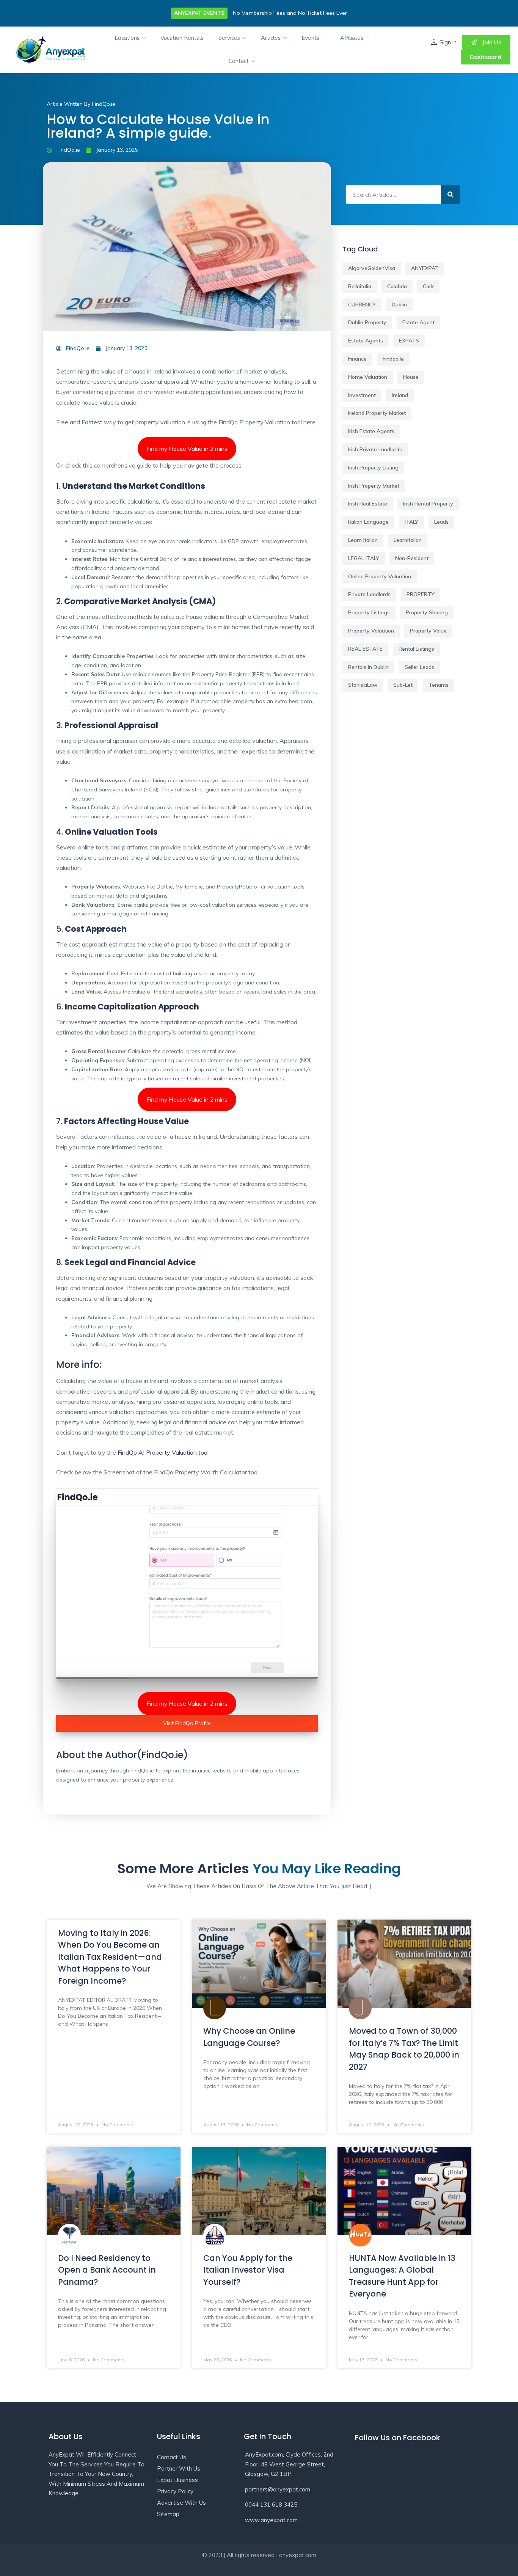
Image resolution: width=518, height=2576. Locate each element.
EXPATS (409, 341)
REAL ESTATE (365, 649)
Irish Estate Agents (371, 431)
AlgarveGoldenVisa (372, 268)
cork (428, 286)
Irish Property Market (374, 486)
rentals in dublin (368, 667)
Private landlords (369, 594)
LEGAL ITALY (364, 558)
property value (428, 631)
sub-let (403, 685)
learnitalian (408, 540)
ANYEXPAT (425, 268)
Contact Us (172, 2457)
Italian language (368, 522)
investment (362, 395)
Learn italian (363, 540)
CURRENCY (362, 305)
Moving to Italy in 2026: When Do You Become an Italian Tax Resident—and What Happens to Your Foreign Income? (110, 1957)
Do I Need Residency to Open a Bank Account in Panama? (107, 2270)
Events (311, 38)
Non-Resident (412, 558)
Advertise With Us (181, 2503)
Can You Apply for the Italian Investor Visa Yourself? (248, 2270)
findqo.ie (393, 359)
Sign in (448, 42)
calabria (397, 286)
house (411, 377)
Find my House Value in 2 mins (187, 449)
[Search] (451, 195)
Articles (272, 38)
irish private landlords (375, 449)
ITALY (411, 522)
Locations (128, 38)
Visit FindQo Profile (187, 1723)
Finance (357, 359)
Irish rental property (428, 504)
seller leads (419, 667)
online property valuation (380, 576)
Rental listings (416, 649)
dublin (399, 305)
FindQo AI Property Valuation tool (163, 1452)
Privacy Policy (175, 2491)
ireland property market (377, 413)
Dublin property (367, 322)
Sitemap (168, 2514)
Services (230, 38)
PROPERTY (421, 594)
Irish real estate (368, 504)
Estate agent (418, 322)
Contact (239, 61)
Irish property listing (373, 468)
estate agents (366, 341)
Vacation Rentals (182, 38)
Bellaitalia (360, 286)
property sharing (427, 612)
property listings (369, 612)
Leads (441, 522)
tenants (439, 685)
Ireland (400, 395)
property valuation (371, 631)
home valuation (368, 377)
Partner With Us (179, 2468)
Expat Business (177, 2480)
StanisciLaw (363, 685)
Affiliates (352, 38)
